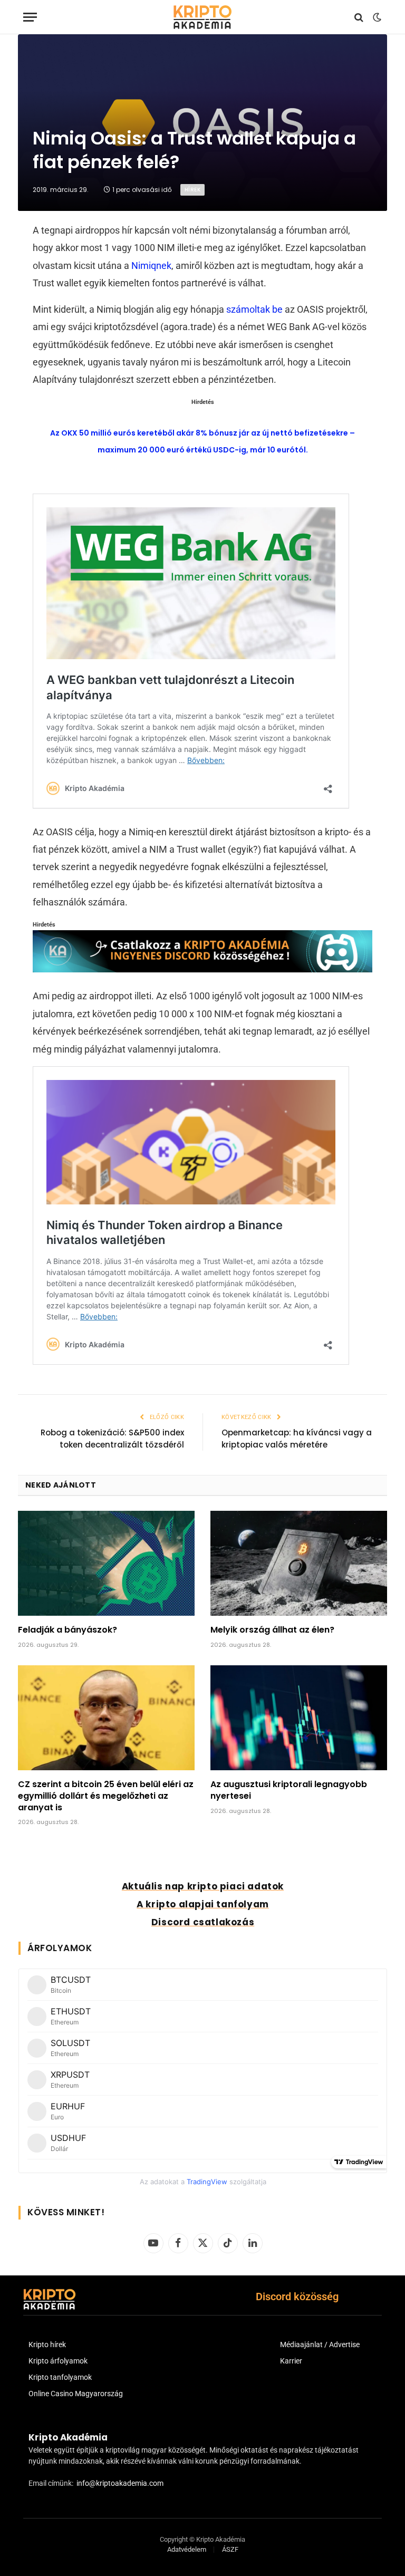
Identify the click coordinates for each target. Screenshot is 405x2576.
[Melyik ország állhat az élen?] (299, 1563)
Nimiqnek (151, 266)
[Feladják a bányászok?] (106, 1563)
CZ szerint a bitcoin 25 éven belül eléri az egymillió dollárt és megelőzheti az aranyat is (106, 1796)
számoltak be (254, 309)
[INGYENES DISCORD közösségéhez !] (203, 969)
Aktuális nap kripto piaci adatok (203, 1886)
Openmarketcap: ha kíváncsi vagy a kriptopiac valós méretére (297, 1439)
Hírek (192, 190)
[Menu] (30, 17)
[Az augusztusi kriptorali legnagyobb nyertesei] (299, 1718)
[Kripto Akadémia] (202, 17)
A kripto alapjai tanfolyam (203, 1904)
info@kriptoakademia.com (120, 2483)
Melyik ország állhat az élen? (272, 1630)
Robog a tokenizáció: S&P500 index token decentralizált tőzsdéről (112, 1439)
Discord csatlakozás (203, 1922)
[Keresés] (359, 17)
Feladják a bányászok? (67, 1630)
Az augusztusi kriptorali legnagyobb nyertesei (289, 1790)
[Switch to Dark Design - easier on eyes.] (376, 17)
